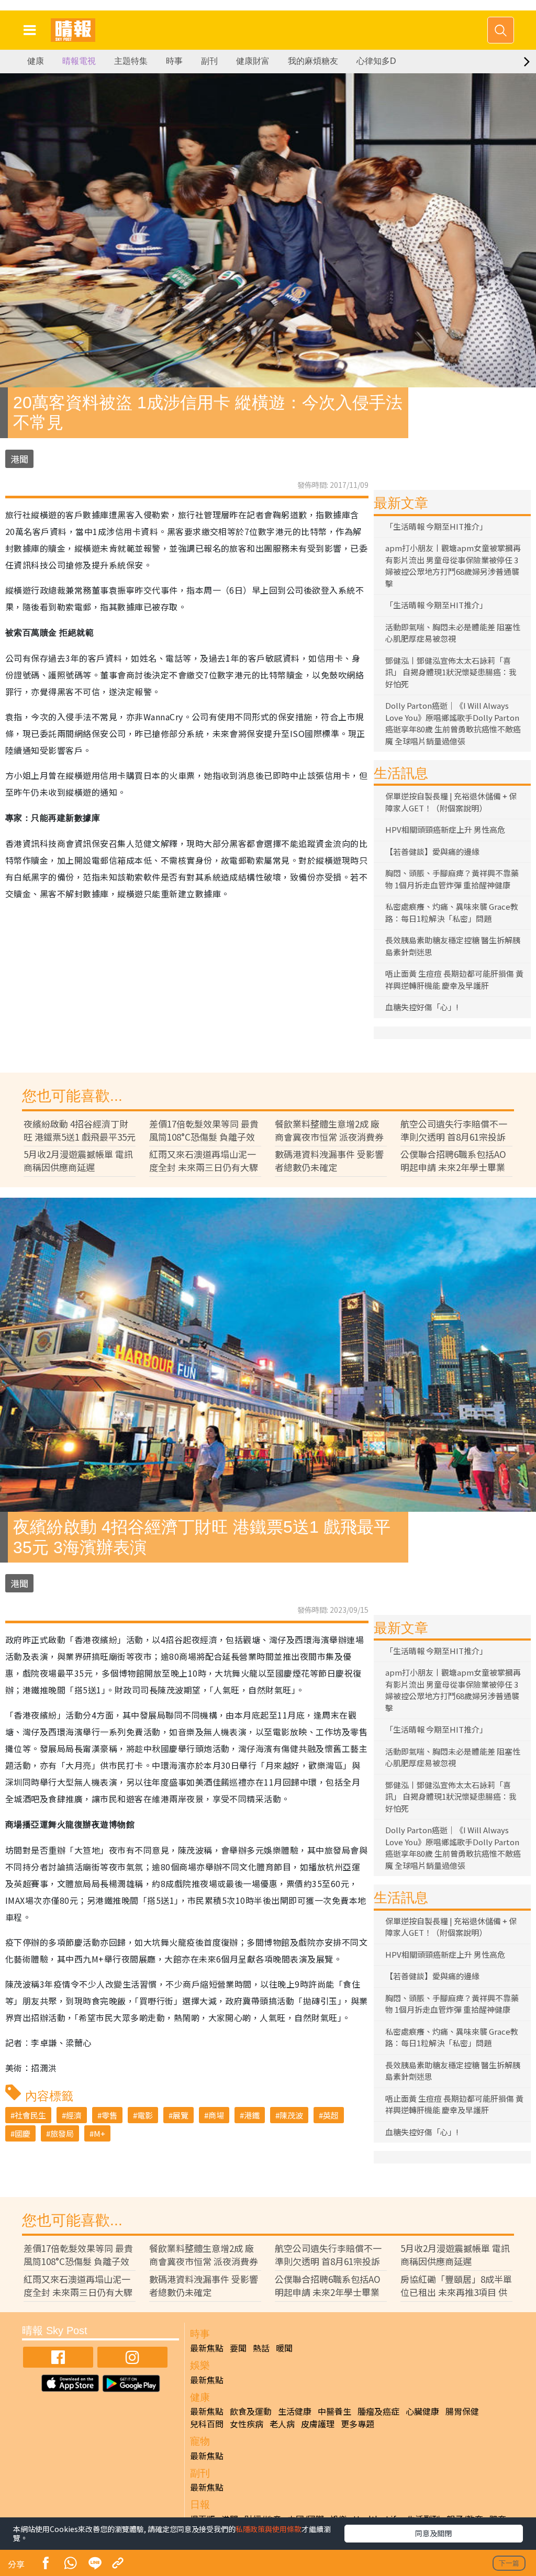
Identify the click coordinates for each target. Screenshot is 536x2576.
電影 (145, 2115)
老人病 (282, 2424)
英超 (331, 2115)
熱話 (261, 2348)
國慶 (23, 2133)
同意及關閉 (433, 2533)
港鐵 (252, 2115)
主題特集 (131, 61)
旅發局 (62, 2133)
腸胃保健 (462, 2411)
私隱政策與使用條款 (269, 2529)
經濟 (74, 2115)
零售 (109, 2115)
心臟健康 (422, 2411)
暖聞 (284, 2348)
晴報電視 (79, 61)
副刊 (209, 61)
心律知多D (376, 61)
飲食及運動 (251, 2411)
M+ (99, 2133)
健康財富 (253, 61)
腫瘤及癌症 (378, 2411)
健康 (36, 61)
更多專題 (358, 2424)
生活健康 (295, 2411)
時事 (174, 61)
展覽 (181, 2115)
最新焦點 (207, 2348)
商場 (216, 2115)
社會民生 (30, 2115)
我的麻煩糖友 (313, 61)
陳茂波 (291, 2115)
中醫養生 (334, 2411)
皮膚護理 (318, 2424)
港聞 (19, 459)
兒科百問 (207, 2424)
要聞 (238, 2348)
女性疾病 (247, 2424)
